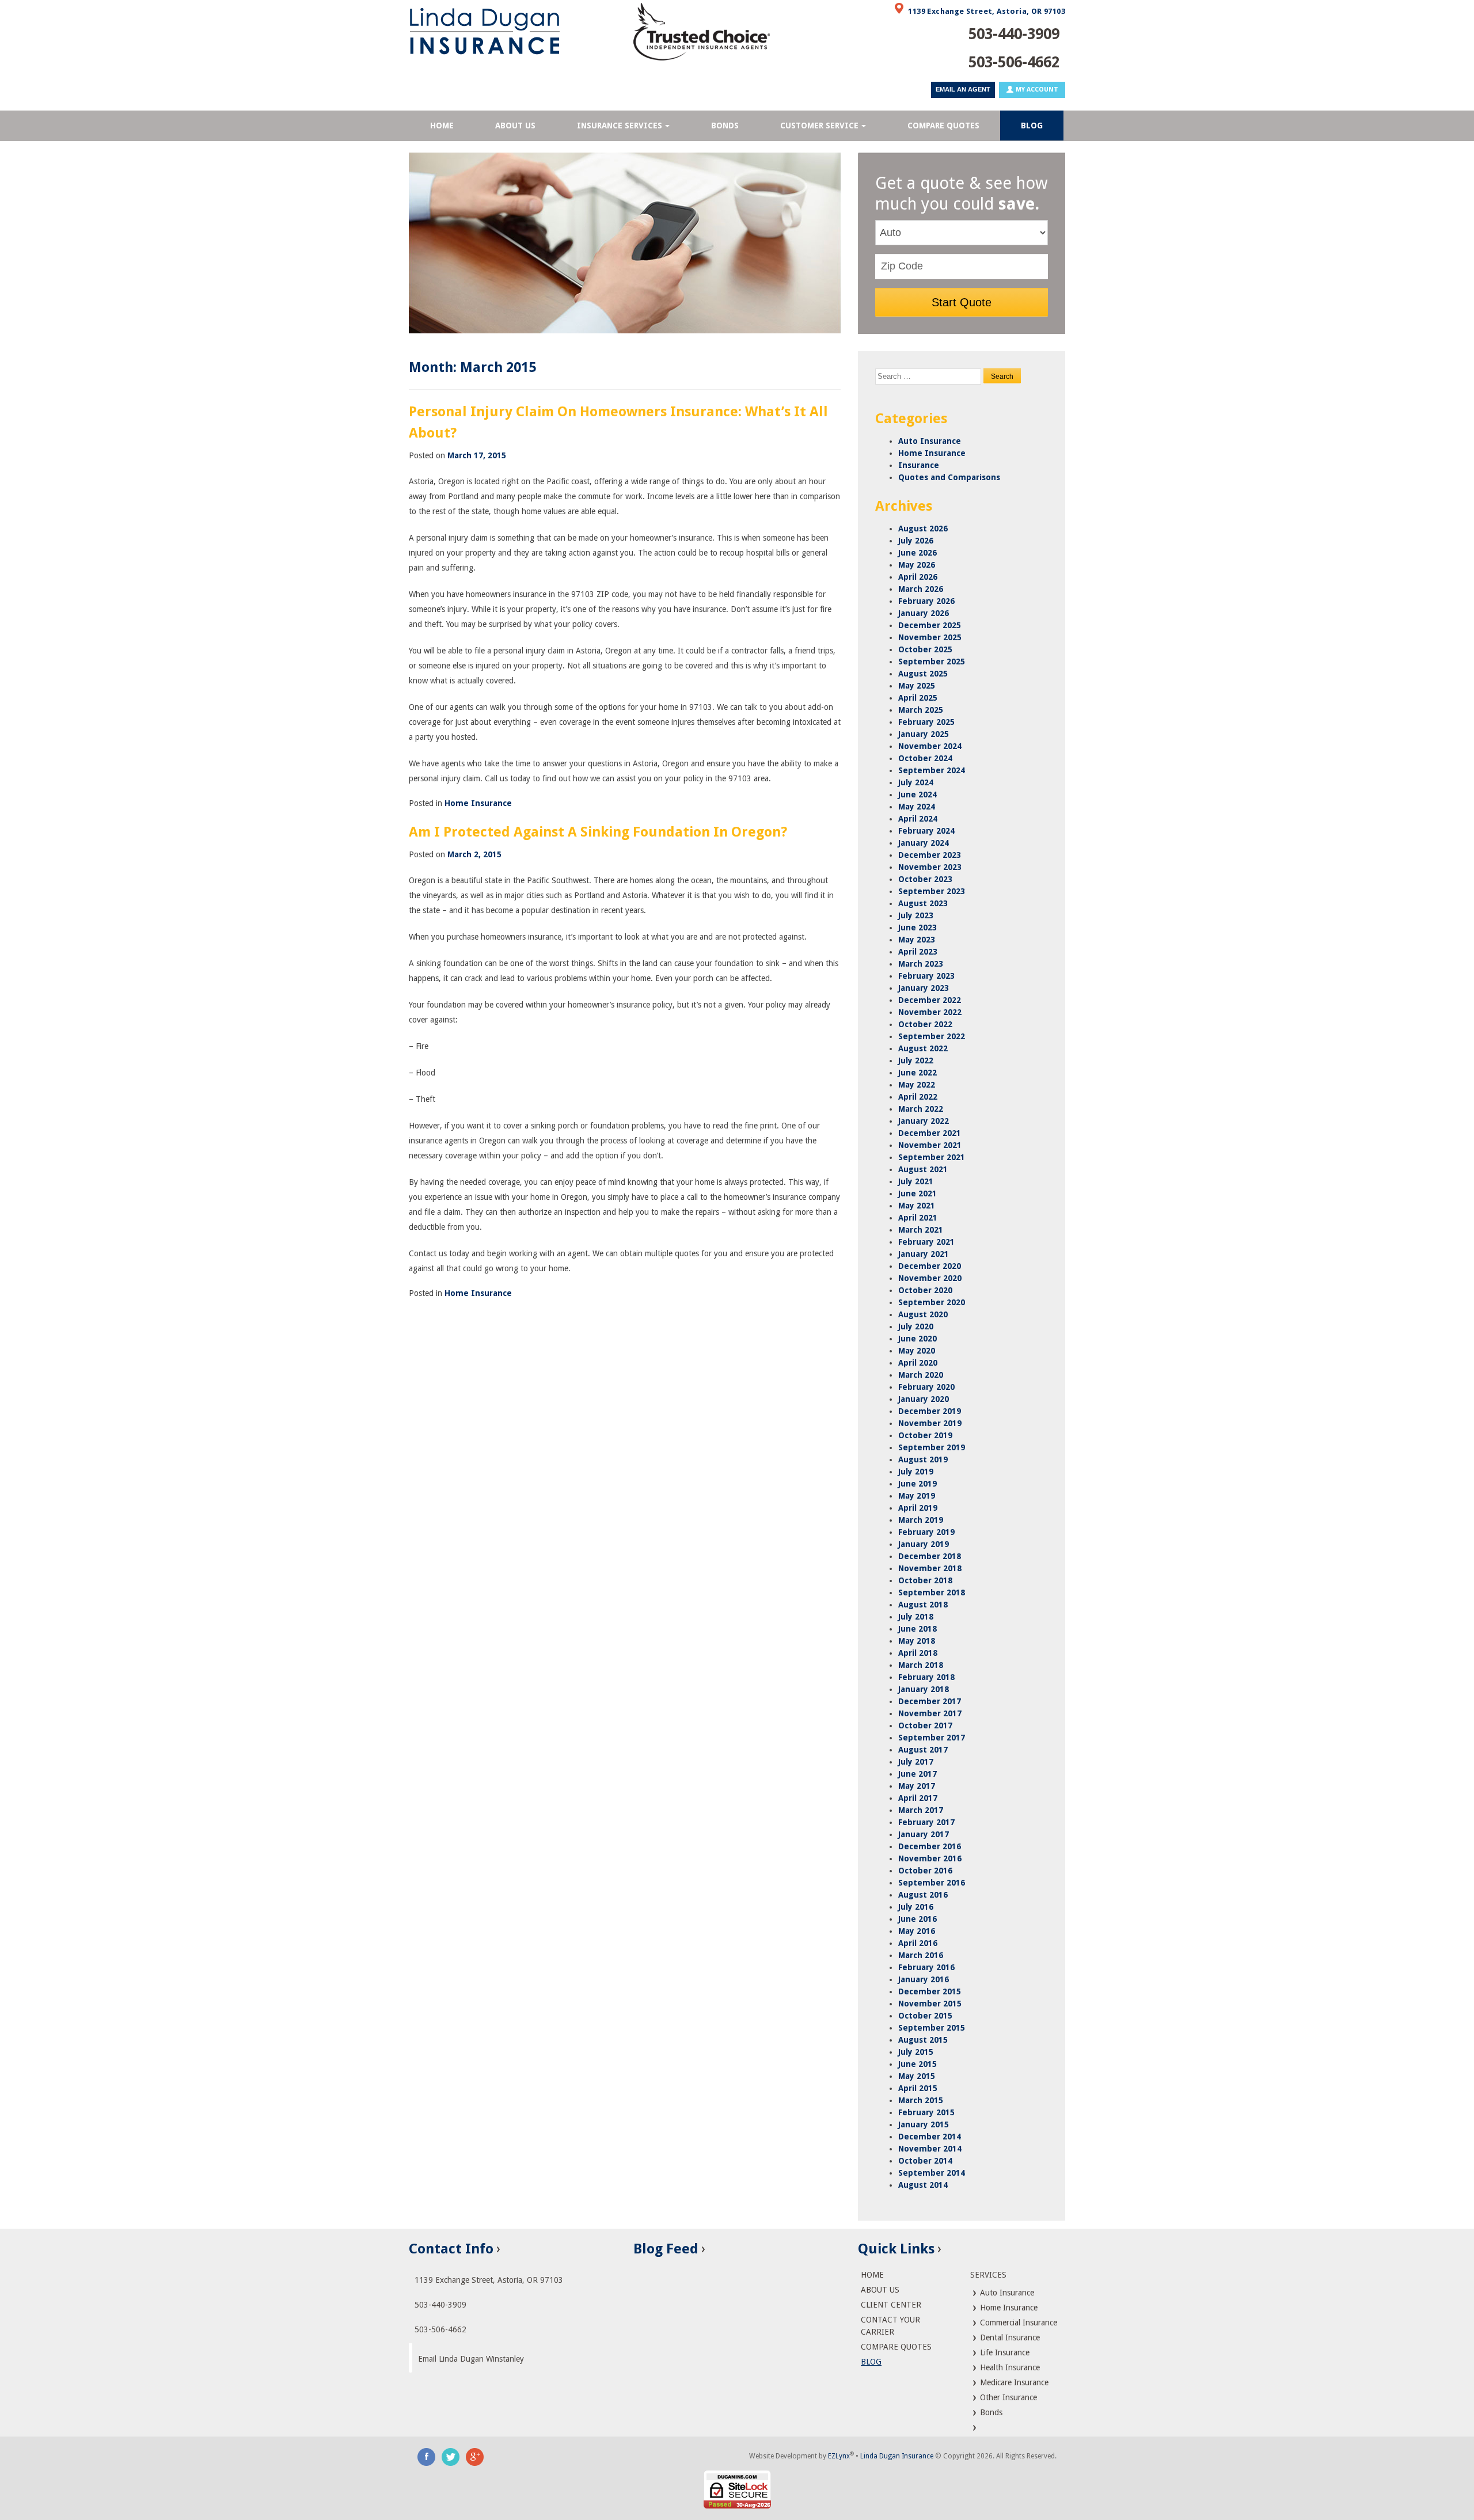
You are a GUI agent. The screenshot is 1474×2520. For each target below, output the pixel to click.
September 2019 (932, 1447)
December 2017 (930, 1701)
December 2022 (930, 1000)
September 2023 (932, 891)
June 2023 (918, 928)
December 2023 (930, 855)
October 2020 (925, 1290)
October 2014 (925, 2161)
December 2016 (930, 1846)
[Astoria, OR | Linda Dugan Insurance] (512, 31)
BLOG (1032, 126)
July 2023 (916, 915)
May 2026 (917, 565)
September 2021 (932, 1157)
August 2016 (923, 1895)
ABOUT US (515, 126)
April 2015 (918, 2088)
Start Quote (962, 302)
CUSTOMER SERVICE (819, 126)
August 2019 (923, 1459)
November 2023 (930, 867)
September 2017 (932, 1738)
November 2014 (930, 2149)
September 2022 (932, 1036)
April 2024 (918, 819)
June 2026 (918, 553)
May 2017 (917, 1786)
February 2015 (926, 2112)
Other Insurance (1007, 2397)
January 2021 (924, 1254)
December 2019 (930, 1411)
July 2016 (916, 1907)
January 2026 (924, 613)
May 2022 (917, 1085)
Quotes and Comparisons (949, 477)
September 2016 (932, 1883)
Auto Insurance (930, 441)
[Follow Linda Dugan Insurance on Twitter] (451, 2456)
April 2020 (918, 1363)
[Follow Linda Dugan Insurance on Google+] (475, 2456)
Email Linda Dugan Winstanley (471, 2359)
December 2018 (930, 1556)
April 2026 (918, 577)
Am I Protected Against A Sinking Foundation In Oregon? (598, 832)
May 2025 (917, 686)
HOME (442, 126)
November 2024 (930, 746)
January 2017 (924, 1834)
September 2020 (932, 1302)
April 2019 (918, 1508)
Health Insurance (1009, 2367)
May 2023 (917, 940)
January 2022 (924, 1121)
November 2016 (930, 1858)
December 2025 (930, 625)
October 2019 (925, 1435)
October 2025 (925, 649)
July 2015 (916, 2052)
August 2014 (923, 2185)
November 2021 (930, 1145)
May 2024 (917, 807)
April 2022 (918, 1097)
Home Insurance (478, 803)
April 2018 (918, 1653)
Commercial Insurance (1017, 2323)
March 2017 (921, 1810)
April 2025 (918, 698)
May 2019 (917, 1496)
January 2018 (924, 1689)
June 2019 (918, 1484)
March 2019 (921, 1520)
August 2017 (923, 1750)
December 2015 (930, 1991)
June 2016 (918, 1919)
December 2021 (930, 1133)
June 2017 (918, 1774)
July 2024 (916, 782)
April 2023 (918, 952)
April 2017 (918, 1798)
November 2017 (930, 1713)
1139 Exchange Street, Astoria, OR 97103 (987, 11)
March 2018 (921, 1665)
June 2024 (918, 795)
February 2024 (926, 831)
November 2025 (930, 637)
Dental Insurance (1009, 2337)
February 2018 (926, 1677)
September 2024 (932, 770)
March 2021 (921, 1230)
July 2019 (916, 1472)
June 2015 (918, 2064)
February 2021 (926, 1242)
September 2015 (932, 2028)
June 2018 (918, 1629)
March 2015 (921, 2100)
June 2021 (918, 1194)
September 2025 (932, 662)
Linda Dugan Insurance (897, 2456)
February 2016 (926, 1967)
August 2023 (923, 903)
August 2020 (923, 1314)
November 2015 (930, 2004)
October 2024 (925, 758)
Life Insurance (1004, 2352)
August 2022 (923, 1048)
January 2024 (924, 843)
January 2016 (924, 1979)
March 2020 (921, 1375)
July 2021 (916, 1181)
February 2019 (926, 1532)
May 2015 (917, 2076)
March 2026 (921, 589)
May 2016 (917, 1931)
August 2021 (923, 1169)
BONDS (725, 126)
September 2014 (932, 2173)
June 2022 (918, 1073)
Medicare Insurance (1013, 2382)
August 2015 (923, 2040)
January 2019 (924, 1544)
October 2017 (925, 1725)
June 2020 (918, 1339)
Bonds (990, 2412)
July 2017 (916, 1762)
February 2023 (926, 976)
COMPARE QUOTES (943, 126)
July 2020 (916, 1326)
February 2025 (926, 722)
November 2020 (930, 1278)
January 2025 (924, 734)
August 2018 (923, 1605)
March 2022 (921, 1109)
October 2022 (925, 1024)
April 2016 (918, 1943)
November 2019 (930, 1423)
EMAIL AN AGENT (963, 89)
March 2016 (921, 1955)
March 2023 (921, 964)
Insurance (919, 465)
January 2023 (924, 988)
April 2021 (918, 1218)
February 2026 (926, 601)
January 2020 (924, 1399)
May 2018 (917, 1641)
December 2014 (930, 2137)
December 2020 (930, 1266)
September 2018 (932, 1592)
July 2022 (916, 1061)
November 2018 (930, 1568)
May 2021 (917, 1206)
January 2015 (924, 2124)
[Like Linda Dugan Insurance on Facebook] (427, 2456)
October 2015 (925, 2016)
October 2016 (925, 1871)
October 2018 (925, 1580)
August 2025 (923, 674)
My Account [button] (1036, 90)
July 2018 (916, 1617)
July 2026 (916, 541)
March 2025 (921, 710)
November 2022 (930, 1012)
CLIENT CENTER (891, 2305)
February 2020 (926, 1387)
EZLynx (839, 2456)
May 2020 (917, 1351)
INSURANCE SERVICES (620, 126)
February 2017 (926, 1822)
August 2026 (923, 529)
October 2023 (925, 879)
